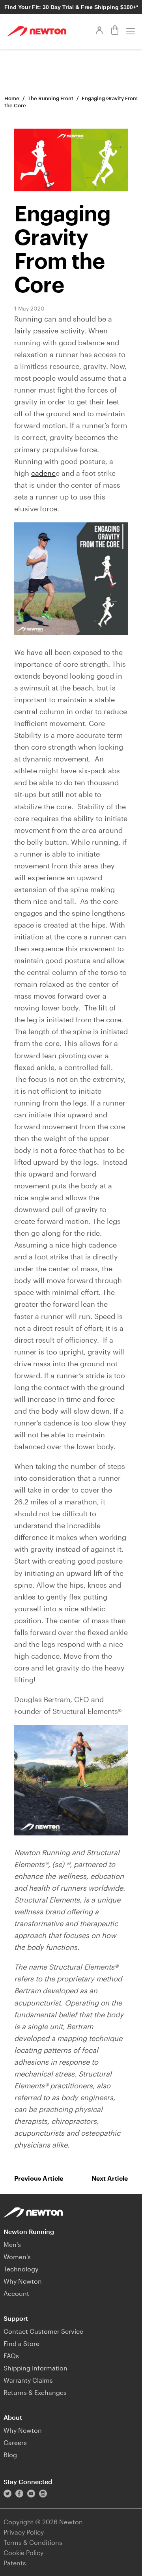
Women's (17, 2257)
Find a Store (21, 2343)
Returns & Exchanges (35, 2392)
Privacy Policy (24, 2532)
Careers (15, 2442)
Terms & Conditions (33, 2542)
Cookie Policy (23, 2553)
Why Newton (23, 2281)
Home (12, 98)
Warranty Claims (28, 2380)
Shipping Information (35, 2368)
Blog (10, 2455)
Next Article (110, 2178)
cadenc (43, 473)
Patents (15, 2563)
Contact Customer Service (43, 2331)
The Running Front (50, 98)
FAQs (11, 2356)
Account (16, 2293)
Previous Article (39, 2178)
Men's (12, 2244)
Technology (21, 2269)
